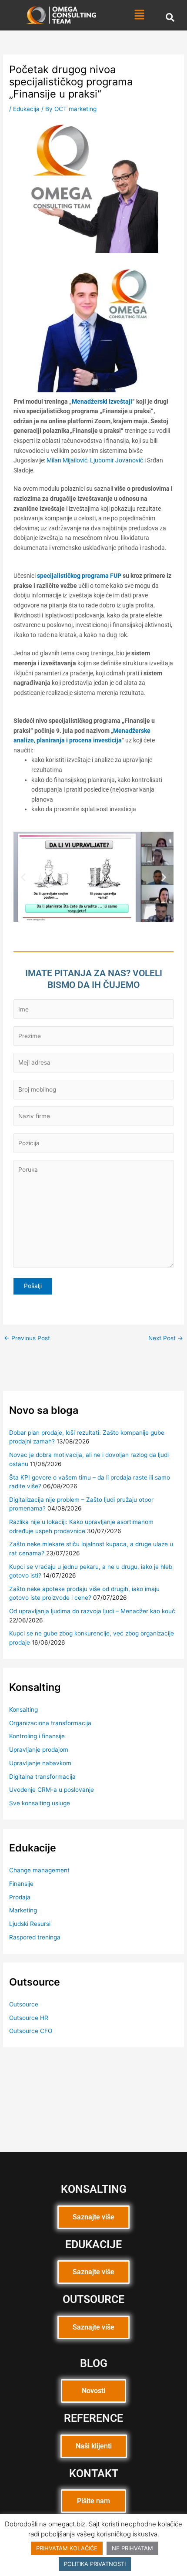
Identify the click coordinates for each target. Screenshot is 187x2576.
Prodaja (20, 1897)
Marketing (23, 1910)
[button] (139, 15)
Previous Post (27, 1339)
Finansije (21, 1884)
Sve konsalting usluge (40, 1803)
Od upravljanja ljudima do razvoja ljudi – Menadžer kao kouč (92, 1611)
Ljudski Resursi (30, 1924)
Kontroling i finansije (37, 1736)
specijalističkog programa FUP (79, 576)
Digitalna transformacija (42, 1777)
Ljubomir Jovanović (117, 460)
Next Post (166, 1339)
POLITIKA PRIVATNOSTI (95, 2564)
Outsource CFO (31, 2031)
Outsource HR (29, 2018)
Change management (39, 1870)
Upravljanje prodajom (39, 1750)
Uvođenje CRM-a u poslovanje (52, 1790)
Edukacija (26, 109)
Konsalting (23, 1709)
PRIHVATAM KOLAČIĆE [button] (67, 2548)
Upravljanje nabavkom (40, 1763)
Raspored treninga (35, 1937)
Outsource (24, 2004)
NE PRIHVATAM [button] (132, 2548)
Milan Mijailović (67, 460)
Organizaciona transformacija (50, 1723)
